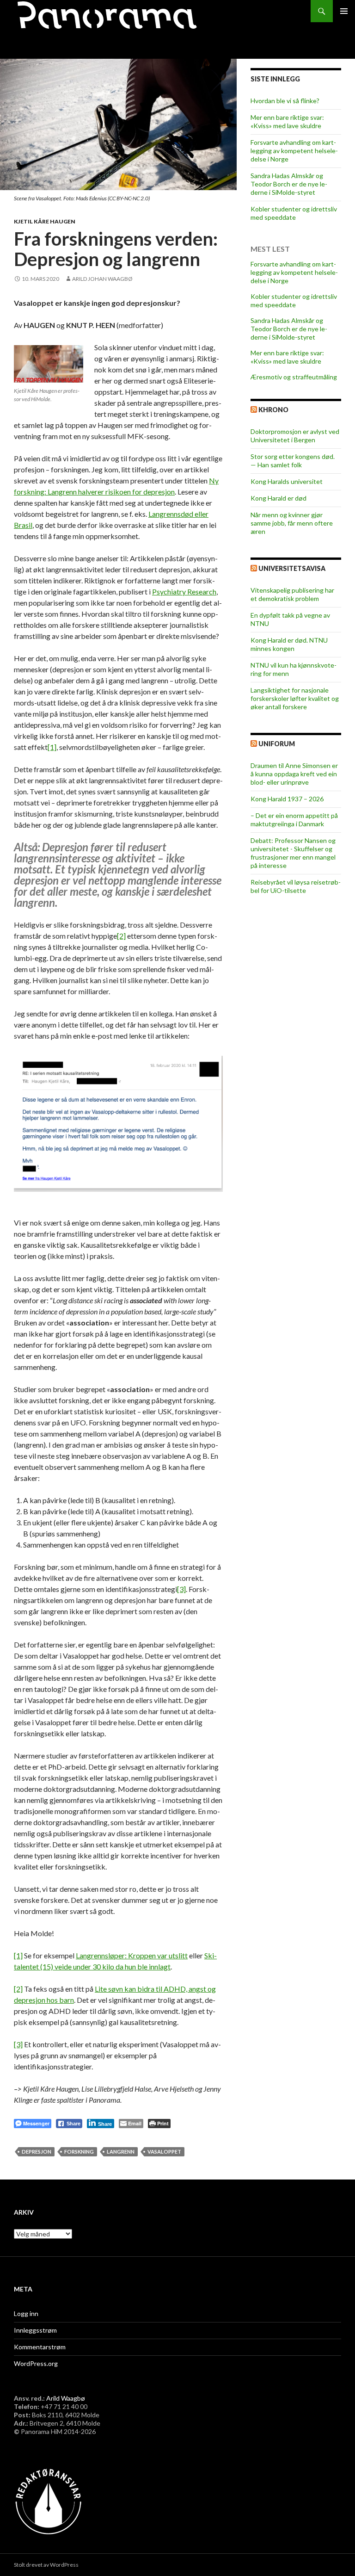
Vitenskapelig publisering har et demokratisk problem (292, 594)
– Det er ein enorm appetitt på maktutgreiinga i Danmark (294, 820)
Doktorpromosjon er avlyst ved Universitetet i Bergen (295, 436)
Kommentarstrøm (40, 2347)
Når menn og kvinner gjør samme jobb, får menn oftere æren (292, 523)
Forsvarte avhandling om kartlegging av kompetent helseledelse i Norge (294, 151)
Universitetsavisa (292, 568)
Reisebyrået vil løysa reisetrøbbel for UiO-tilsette (296, 886)
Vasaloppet (164, 2152)
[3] (181, 1589)
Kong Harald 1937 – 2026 (287, 799)
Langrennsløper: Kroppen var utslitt (132, 1955)
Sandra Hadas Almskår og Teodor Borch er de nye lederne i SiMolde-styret (289, 184)
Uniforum (277, 744)
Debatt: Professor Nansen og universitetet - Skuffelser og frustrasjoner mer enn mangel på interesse (293, 853)
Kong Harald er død (278, 498)
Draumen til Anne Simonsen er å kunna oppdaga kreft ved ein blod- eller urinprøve (294, 774)
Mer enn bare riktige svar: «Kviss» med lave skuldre (287, 121)
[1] (52, 747)
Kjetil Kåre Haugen (45, 221)
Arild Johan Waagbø (102, 279)
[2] (121, 936)
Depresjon (37, 2152)
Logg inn (26, 2313)
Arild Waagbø (66, 2398)
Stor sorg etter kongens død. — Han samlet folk (293, 461)
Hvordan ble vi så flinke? (285, 101)
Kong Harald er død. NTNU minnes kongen (289, 644)
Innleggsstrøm (35, 2330)
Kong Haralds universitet (287, 481)
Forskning (79, 2152)
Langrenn (121, 2152)
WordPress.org (36, 2363)
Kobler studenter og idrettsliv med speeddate (294, 213)
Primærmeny (344, 11)
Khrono (273, 410)
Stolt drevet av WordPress (46, 2565)
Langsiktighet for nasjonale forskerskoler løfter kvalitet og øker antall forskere (295, 698)
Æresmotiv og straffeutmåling (294, 377)
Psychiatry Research (184, 591)
